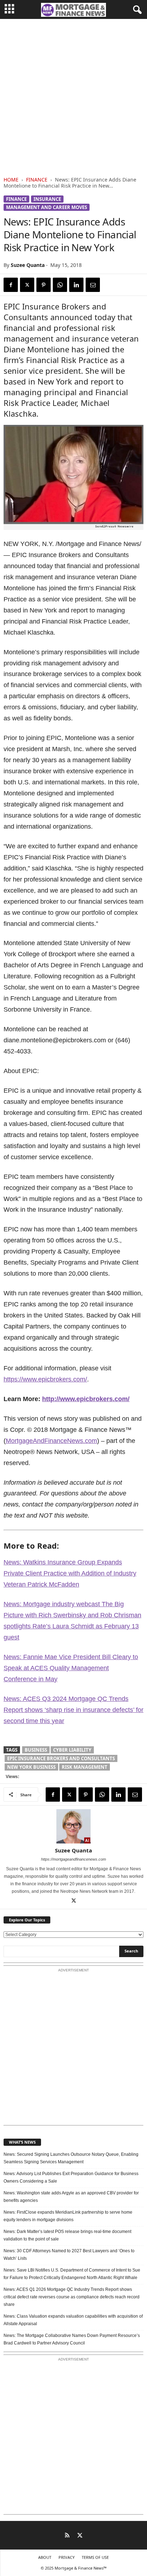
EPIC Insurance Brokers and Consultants (61, 1758)
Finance (37, 180)
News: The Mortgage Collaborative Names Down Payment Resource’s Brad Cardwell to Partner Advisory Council (72, 2339)
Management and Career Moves (47, 207)
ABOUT (45, 2557)
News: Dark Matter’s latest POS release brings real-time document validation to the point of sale (67, 2235)
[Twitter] (27, 285)
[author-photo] (73, 1826)
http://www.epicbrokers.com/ (86, 1399)
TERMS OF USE (95, 2557)
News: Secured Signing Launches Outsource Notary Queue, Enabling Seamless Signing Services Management (71, 2158)
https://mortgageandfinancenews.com (73, 1859)
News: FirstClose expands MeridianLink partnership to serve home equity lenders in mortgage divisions (68, 2216)
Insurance (47, 199)
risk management (85, 1767)
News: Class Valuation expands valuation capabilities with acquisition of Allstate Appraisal (73, 2320)
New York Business (31, 1767)
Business (36, 1750)
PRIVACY (67, 2557)
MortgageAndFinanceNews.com (51, 1441)
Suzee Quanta (28, 265)
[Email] (93, 285)
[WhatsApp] (60, 285)
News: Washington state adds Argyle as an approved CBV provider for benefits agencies (71, 2197)
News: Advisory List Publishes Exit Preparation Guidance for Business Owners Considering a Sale (71, 2177)
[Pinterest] (44, 285)
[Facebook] (11, 285)
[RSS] (67, 2536)
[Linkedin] (76, 285)
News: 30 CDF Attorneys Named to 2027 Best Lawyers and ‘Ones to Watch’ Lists (69, 2255)
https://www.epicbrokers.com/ (45, 1379)
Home (11, 180)
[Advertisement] (73, 96)
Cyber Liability (72, 1750)
